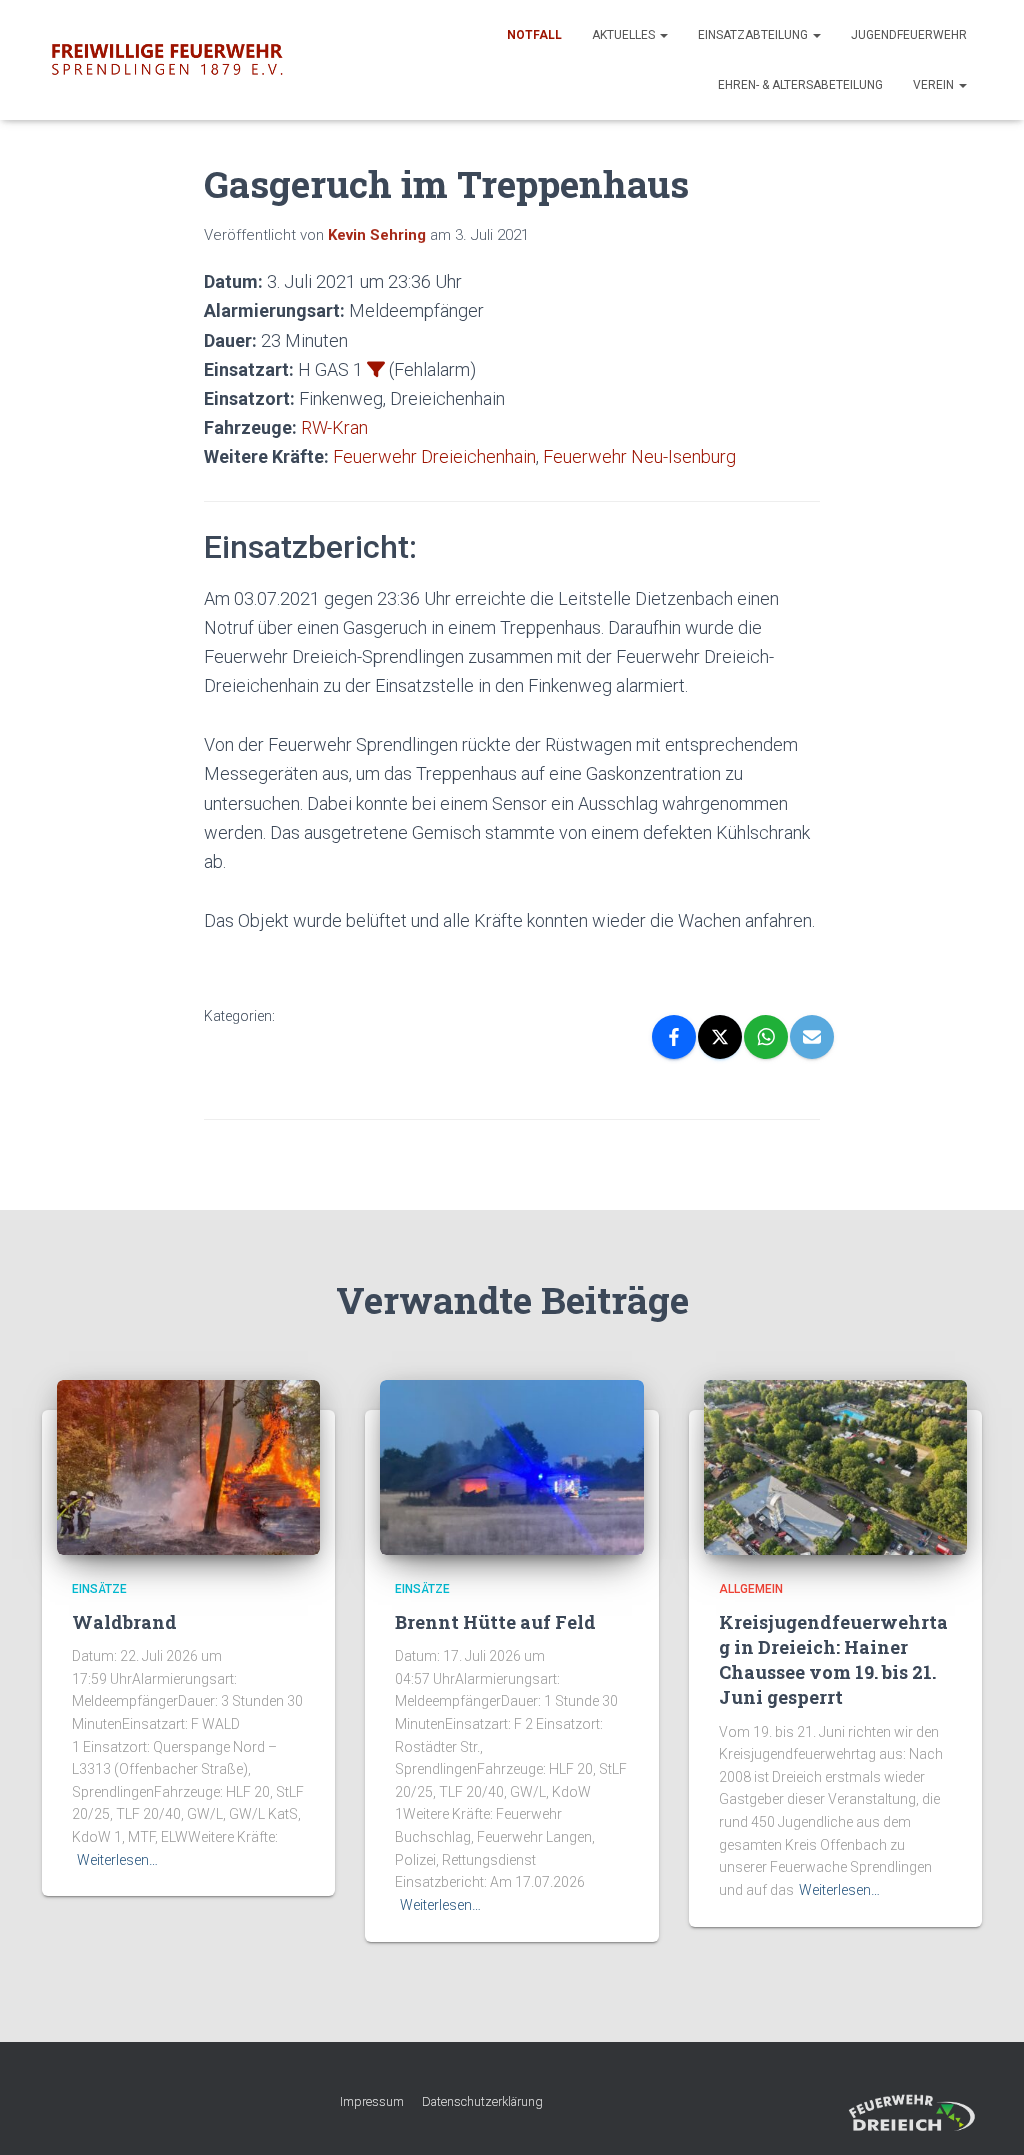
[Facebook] (674, 1037)
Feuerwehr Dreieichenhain (434, 456)
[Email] (812, 1037)
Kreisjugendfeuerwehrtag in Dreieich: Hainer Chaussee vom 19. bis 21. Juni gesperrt (833, 1660)
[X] (720, 1037)
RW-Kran (334, 427)
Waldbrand (124, 1622)
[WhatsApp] (766, 1037)
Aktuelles (625, 35)
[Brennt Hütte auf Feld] (511, 1466)
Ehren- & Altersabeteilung (800, 85)
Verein (935, 85)
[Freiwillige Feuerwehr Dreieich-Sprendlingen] (167, 60)
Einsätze (99, 1589)
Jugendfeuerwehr (909, 35)
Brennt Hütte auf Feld (495, 1622)
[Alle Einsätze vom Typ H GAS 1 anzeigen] (376, 369)
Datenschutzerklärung (482, 2101)
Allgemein (751, 1589)
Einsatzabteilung (754, 35)
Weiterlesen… (117, 1860)
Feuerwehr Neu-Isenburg (639, 456)
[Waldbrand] (188, 1466)
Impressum (372, 2101)
